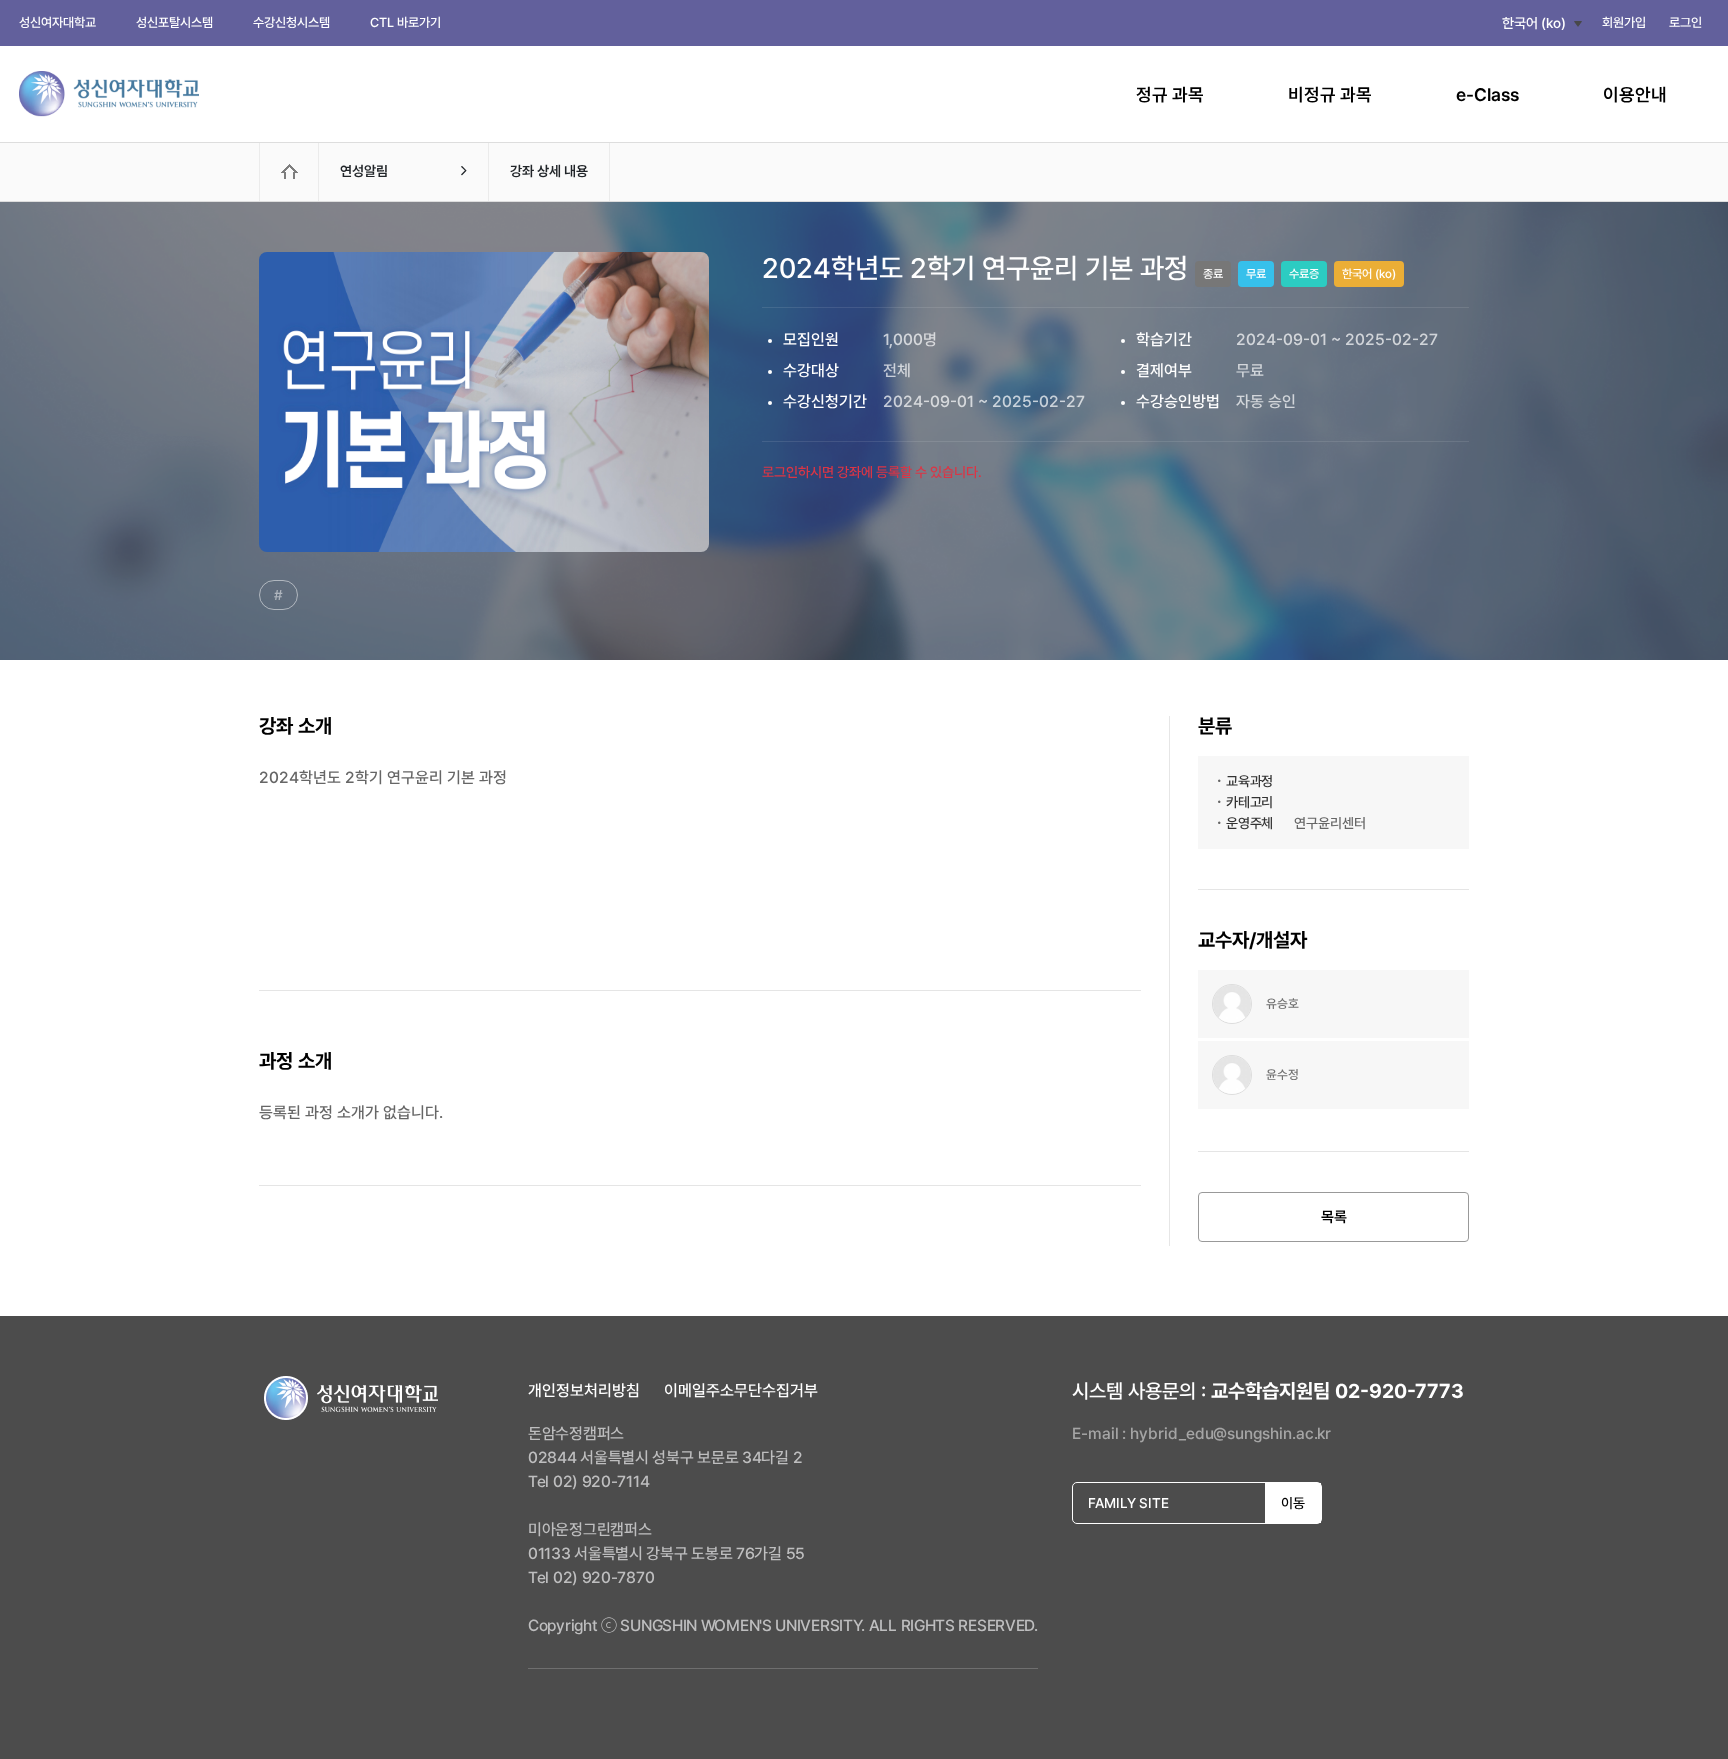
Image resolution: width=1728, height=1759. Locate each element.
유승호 (1282, 1003)
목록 (1334, 1217)
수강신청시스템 (291, 22)
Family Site (1196, 1503)
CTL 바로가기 (405, 22)
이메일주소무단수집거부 (741, 1390)
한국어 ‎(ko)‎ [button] (1534, 23)
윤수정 (1282, 1074)
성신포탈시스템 (174, 22)
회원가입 (1624, 22)
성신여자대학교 (57, 22)
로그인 (1685, 22)
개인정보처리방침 (584, 1390)
